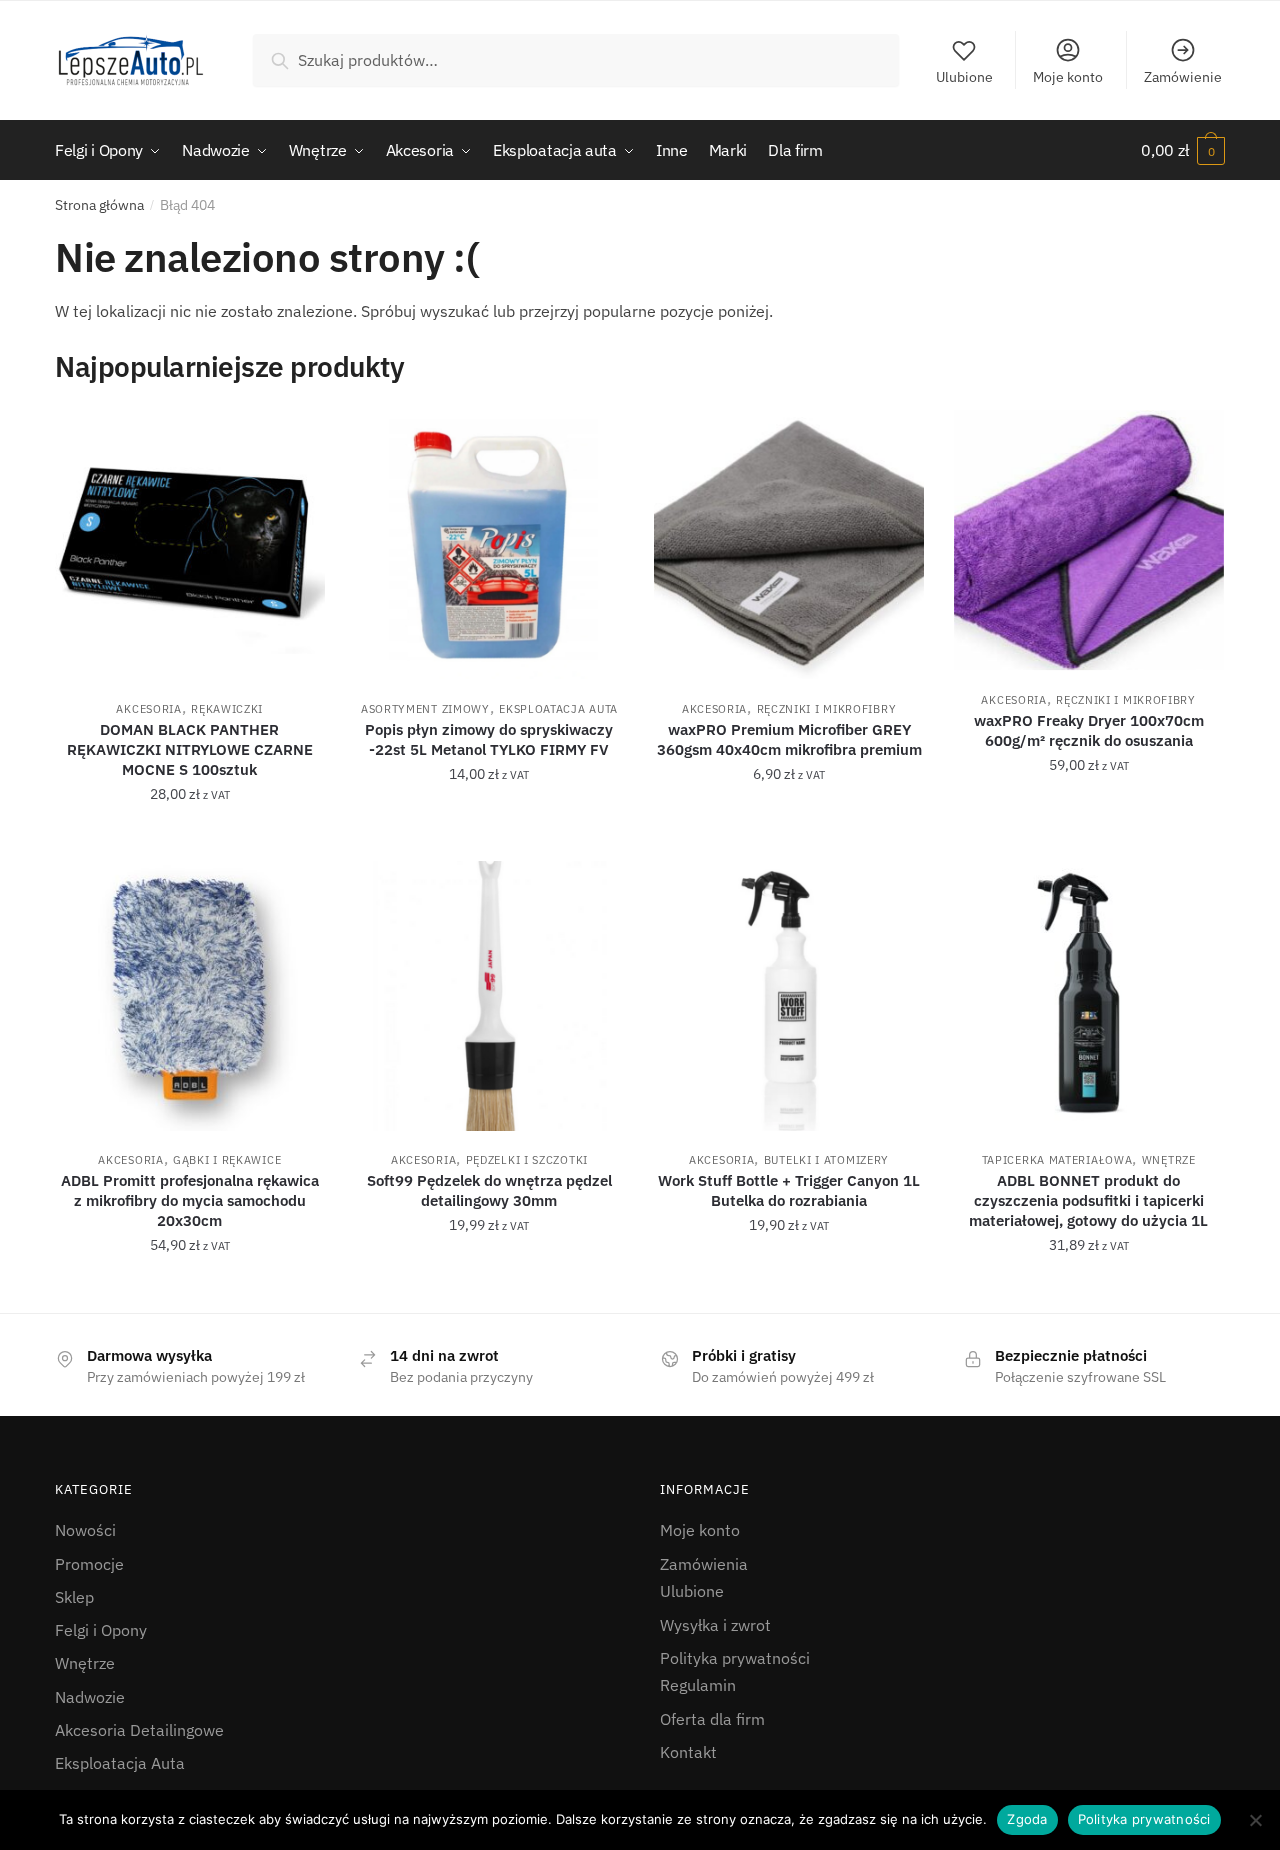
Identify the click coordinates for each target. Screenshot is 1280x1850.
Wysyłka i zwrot (715, 1625)
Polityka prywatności (735, 1658)
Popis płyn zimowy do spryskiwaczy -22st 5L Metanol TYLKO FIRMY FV (489, 739)
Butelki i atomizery (826, 1160)
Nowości (85, 1530)
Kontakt (688, 1752)
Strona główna (99, 205)
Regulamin (698, 1685)
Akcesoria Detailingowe (139, 1730)
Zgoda (1027, 1819)
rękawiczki (227, 709)
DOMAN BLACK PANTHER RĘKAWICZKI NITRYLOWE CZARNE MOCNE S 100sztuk (190, 749)
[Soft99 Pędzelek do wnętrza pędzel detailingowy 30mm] (490, 996)
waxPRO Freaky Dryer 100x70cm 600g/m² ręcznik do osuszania (1089, 730)
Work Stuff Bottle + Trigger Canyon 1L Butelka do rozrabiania (789, 1190)
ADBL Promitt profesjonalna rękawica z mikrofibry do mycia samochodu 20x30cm (190, 1200)
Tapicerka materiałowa (1057, 1160)
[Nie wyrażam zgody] (1255, 1820)
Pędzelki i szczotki (527, 1160)
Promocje (89, 1564)
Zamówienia (704, 1564)
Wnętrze (1169, 1160)
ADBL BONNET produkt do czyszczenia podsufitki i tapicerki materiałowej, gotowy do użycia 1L (1088, 1200)
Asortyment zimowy (425, 709)
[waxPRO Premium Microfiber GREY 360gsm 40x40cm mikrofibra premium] (789, 545)
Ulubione (964, 77)
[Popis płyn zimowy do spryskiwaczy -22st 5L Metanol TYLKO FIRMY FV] (490, 545)
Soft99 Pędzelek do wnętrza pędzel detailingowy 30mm (489, 1190)
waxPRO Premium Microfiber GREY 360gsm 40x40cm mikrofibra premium (789, 739)
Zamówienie (1183, 77)
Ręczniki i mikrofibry (827, 709)
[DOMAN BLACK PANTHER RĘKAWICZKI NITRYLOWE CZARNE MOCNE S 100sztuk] (190, 545)
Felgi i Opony (101, 1630)
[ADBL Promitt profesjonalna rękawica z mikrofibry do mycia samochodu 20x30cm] (190, 996)
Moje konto (1068, 77)
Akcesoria (148, 709)
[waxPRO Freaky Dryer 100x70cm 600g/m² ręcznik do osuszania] (1089, 540)
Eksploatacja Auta (558, 709)
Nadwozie (90, 1697)
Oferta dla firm (712, 1719)
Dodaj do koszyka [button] (189, 838)
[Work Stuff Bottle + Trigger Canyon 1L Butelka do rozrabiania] (789, 996)
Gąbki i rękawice (227, 1160)
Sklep (74, 1597)
